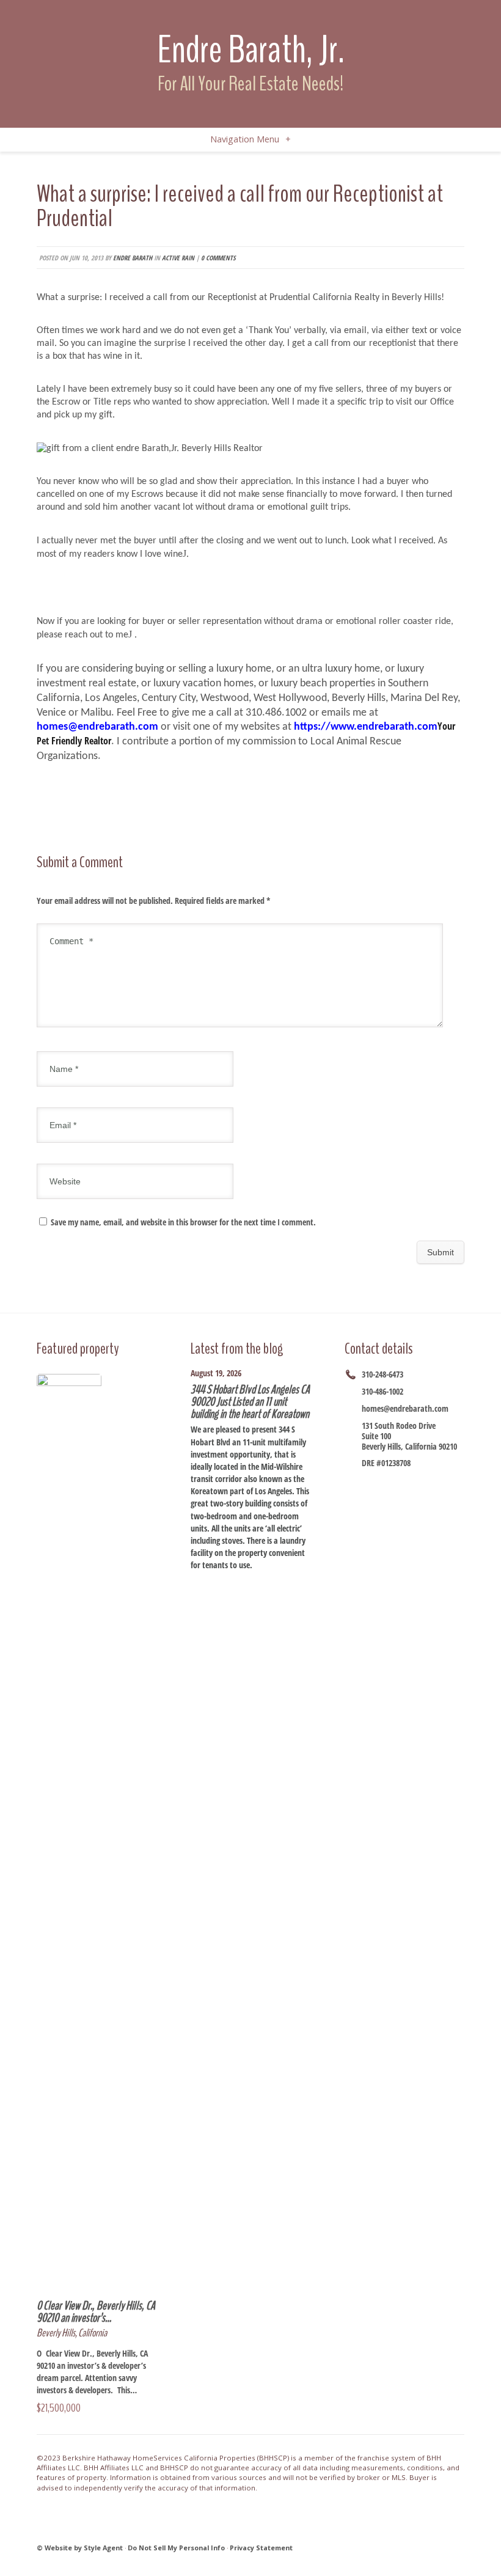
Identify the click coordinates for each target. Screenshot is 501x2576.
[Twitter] (398, 1484)
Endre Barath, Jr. (251, 50)
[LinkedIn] (368, 1499)
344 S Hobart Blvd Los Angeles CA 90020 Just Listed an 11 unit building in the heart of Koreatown (250, 1402)
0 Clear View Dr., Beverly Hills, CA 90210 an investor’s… (96, 2312)
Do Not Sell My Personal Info (176, 2548)
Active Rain (178, 258)
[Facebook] (368, 1484)
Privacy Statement (261, 2548)
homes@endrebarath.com (405, 1408)
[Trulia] (398, 1499)
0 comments (218, 258)
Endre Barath (133, 258)
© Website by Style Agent (80, 2548)
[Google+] (414, 1484)
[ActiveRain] (444, 1484)
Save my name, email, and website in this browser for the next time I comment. (183, 1222)
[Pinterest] (383, 1499)
